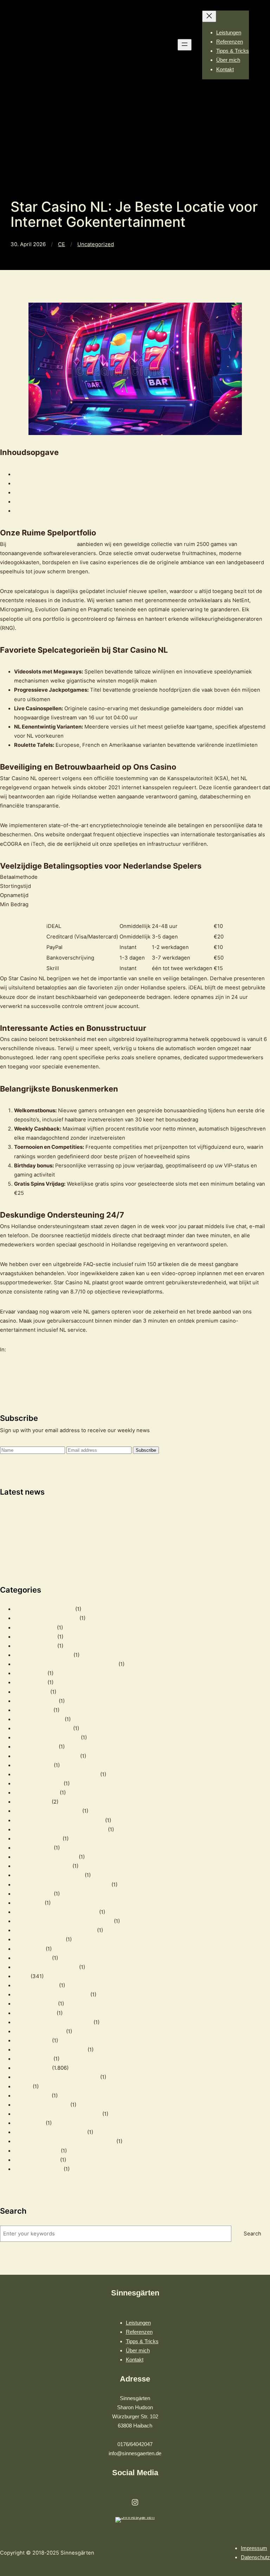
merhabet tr (29, 1903)
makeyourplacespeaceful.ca (49, 1875)
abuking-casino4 (35, 1646)
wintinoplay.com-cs (38, 2169)
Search (252, 2234)
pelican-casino (32, 1958)
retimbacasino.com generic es (52, 1995)
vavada (23, 2087)
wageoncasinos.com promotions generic (65, 2141)
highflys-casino (33, 1848)
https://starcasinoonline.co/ (42, 544)
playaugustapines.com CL (46, 1967)
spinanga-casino (35, 2013)
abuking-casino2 (35, 1628)
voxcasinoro (29, 2123)
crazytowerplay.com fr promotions (56, 1774)
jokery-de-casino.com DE (46, 1857)
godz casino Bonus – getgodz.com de (60, 1830)
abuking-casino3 (35, 1637)
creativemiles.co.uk (38, 1784)
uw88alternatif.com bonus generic (56, 2077)
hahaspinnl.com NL (38, 1839)
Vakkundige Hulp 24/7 (41, 511)
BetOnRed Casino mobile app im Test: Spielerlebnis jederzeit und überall (91, 1530)
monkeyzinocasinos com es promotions (63, 1921)
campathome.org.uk (39, 1719)
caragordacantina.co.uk (43, 1728)
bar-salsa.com (31, 1692)
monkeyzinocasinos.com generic (55, 1930)
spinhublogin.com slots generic (53, 2022)
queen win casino (36, 1985)
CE (62, 244)
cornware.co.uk (33, 1765)
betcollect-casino (36, 1701)
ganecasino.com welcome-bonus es (59, 1820)
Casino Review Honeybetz (47, 1738)
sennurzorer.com (35, 2004)
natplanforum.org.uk (39, 1939)
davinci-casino (32, 1802)
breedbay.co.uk (33, 1710)
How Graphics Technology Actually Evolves (54, 1548)
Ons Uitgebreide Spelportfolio (52, 474)
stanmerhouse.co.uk (39, 2031)
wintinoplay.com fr (37, 2151)
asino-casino (30, 1673)
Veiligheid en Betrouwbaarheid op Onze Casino (73, 483)
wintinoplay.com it (36, 2160)
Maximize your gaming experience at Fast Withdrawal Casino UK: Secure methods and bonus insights (126, 1521)
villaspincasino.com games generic (57, 2114)
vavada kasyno (32, 2096)
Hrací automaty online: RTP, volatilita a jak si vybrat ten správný (78, 1511)
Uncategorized (96, 244)
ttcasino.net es (32, 2041)
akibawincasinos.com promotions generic (66, 1664)
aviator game (30, 1682)
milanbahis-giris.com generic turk (56, 1912)
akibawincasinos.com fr (43, 1655)
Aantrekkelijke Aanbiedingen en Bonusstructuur (74, 502)
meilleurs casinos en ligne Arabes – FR (62, 1885)
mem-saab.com (33, 1894)
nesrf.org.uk (29, 1949)
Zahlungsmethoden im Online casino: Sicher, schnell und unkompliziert (88, 1539)
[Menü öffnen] (185, 45)
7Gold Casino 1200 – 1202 (46, 1618)
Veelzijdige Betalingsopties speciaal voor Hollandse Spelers (89, 493)
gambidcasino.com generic (47, 1811)
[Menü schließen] (209, 16)
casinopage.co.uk (36, 1747)
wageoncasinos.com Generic (50, 2132)
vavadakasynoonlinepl (41, 2105)
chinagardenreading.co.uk (46, 1756)
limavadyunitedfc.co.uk (43, 1866)
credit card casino (36, 1793)
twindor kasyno (33, 2059)
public (22, 1976)
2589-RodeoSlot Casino (44, 1609)
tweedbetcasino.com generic (50, 2050)
